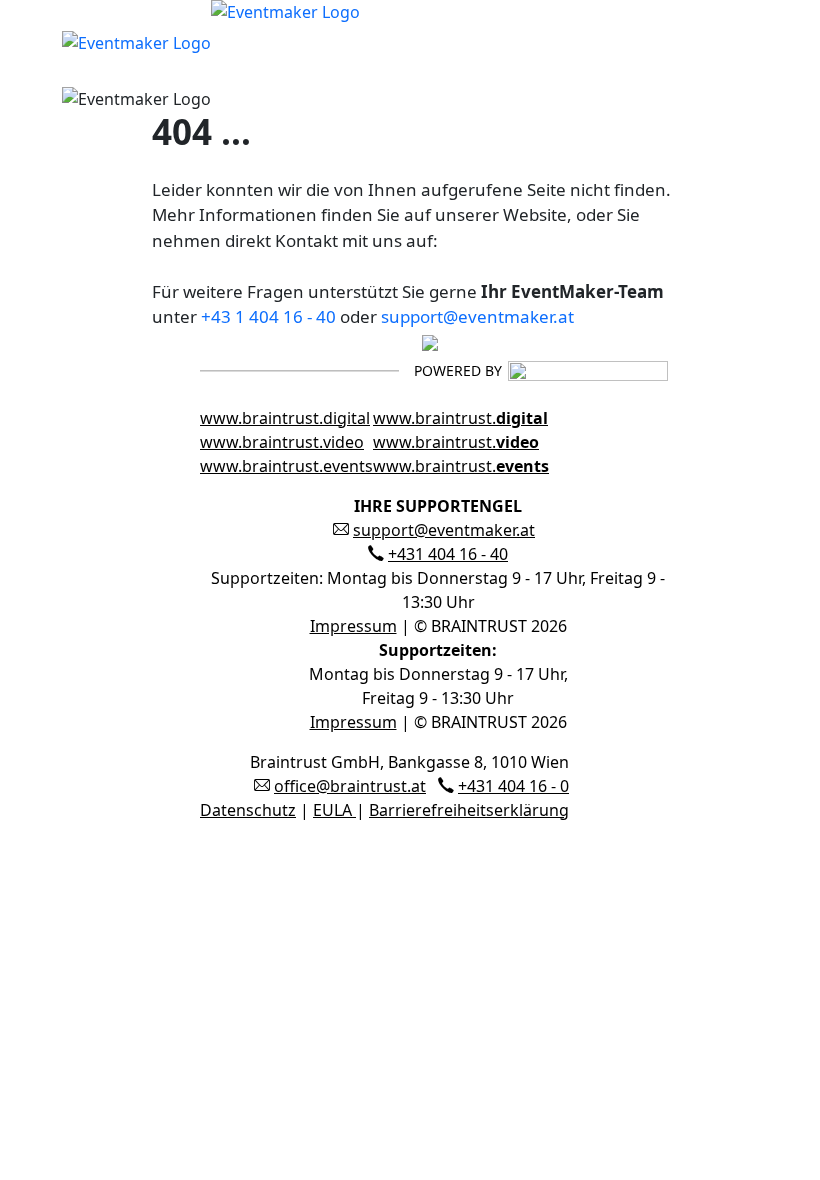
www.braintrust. (460, 418)
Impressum (353, 626)
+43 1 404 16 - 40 (268, 316)
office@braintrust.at (350, 786)
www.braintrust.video (282, 442)
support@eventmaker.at (477, 316)
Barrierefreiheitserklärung (469, 810)
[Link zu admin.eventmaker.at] (211, 41)
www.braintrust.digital (285, 418)
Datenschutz (248, 810)
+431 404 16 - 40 (448, 554)
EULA (334, 810)
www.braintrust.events (286, 466)
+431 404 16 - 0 (513, 786)
